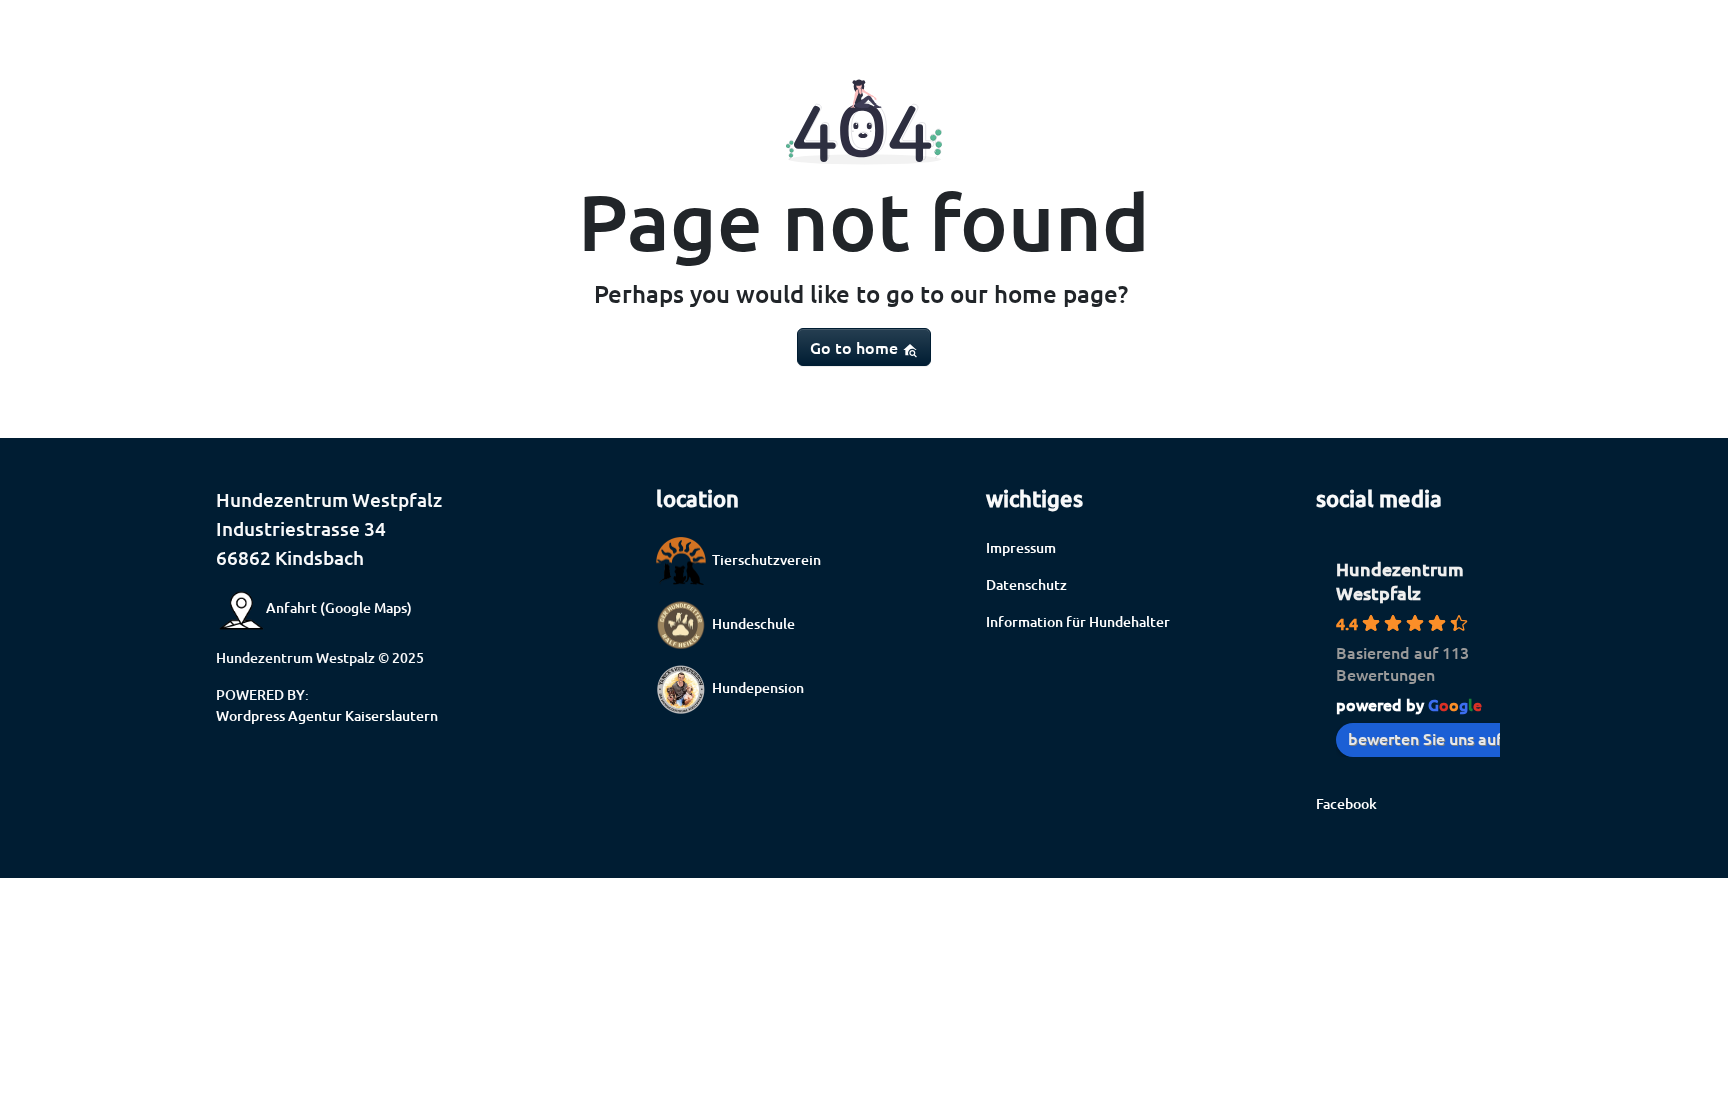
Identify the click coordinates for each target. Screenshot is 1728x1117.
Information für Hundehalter (1078, 621)
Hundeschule (750, 623)
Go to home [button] (856, 347)
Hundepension (755, 687)
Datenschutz (1026, 584)
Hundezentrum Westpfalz (1400, 580)
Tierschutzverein (763, 559)
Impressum (1021, 547)
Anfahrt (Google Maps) (339, 607)
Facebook (1346, 803)
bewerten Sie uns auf (1425, 738)
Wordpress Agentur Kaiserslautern (327, 715)
